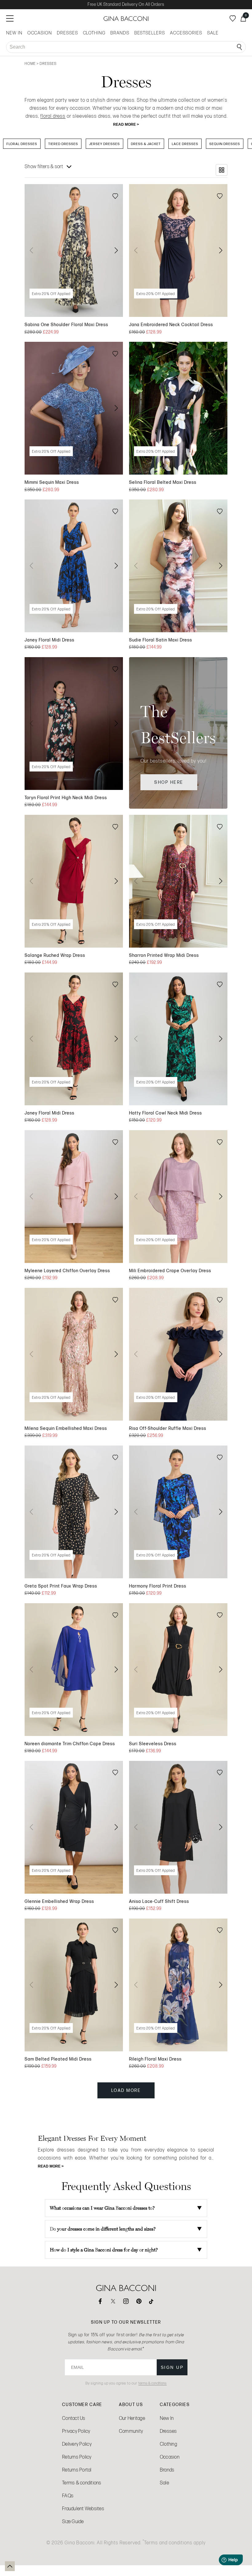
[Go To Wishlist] (233, 18)
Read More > (126, 124)
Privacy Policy (76, 2431)
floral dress (53, 116)
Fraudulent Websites (83, 2509)
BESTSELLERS (150, 33)
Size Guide (73, 2521)
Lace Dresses (185, 144)
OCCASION (40, 33)
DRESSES (67, 33)
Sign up (172, 2367)
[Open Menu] (10, 18)
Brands (167, 2470)
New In (167, 2418)
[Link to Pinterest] (139, 2301)
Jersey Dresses (104, 144)
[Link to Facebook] (100, 2301)
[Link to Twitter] (113, 2301)
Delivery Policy (77, 2444)
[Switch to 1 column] (222, 170)
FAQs (68, 2496)
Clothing (168, 2444)
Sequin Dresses (225, 144)
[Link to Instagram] (126, 2301)
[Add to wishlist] (115, 197)
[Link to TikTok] (152, 2301)
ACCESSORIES (186, 33)
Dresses (168, 2431)
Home (30, 64)
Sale (164, 2483)
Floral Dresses (22, 144)
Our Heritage (132, 2418)
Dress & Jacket (146, 144)
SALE (213, 33)
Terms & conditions (82, 2483)
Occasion (170, 2457)
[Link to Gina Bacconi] (126, 19)
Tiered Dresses (63, 144)
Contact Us (74, 2418)
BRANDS (120, 33)
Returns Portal (77, 2470)
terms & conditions (152, 2383)
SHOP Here (169, 782)
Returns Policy (77, 2457)
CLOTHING (94, 33)
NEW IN (14, 33)
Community (131, 2431)
